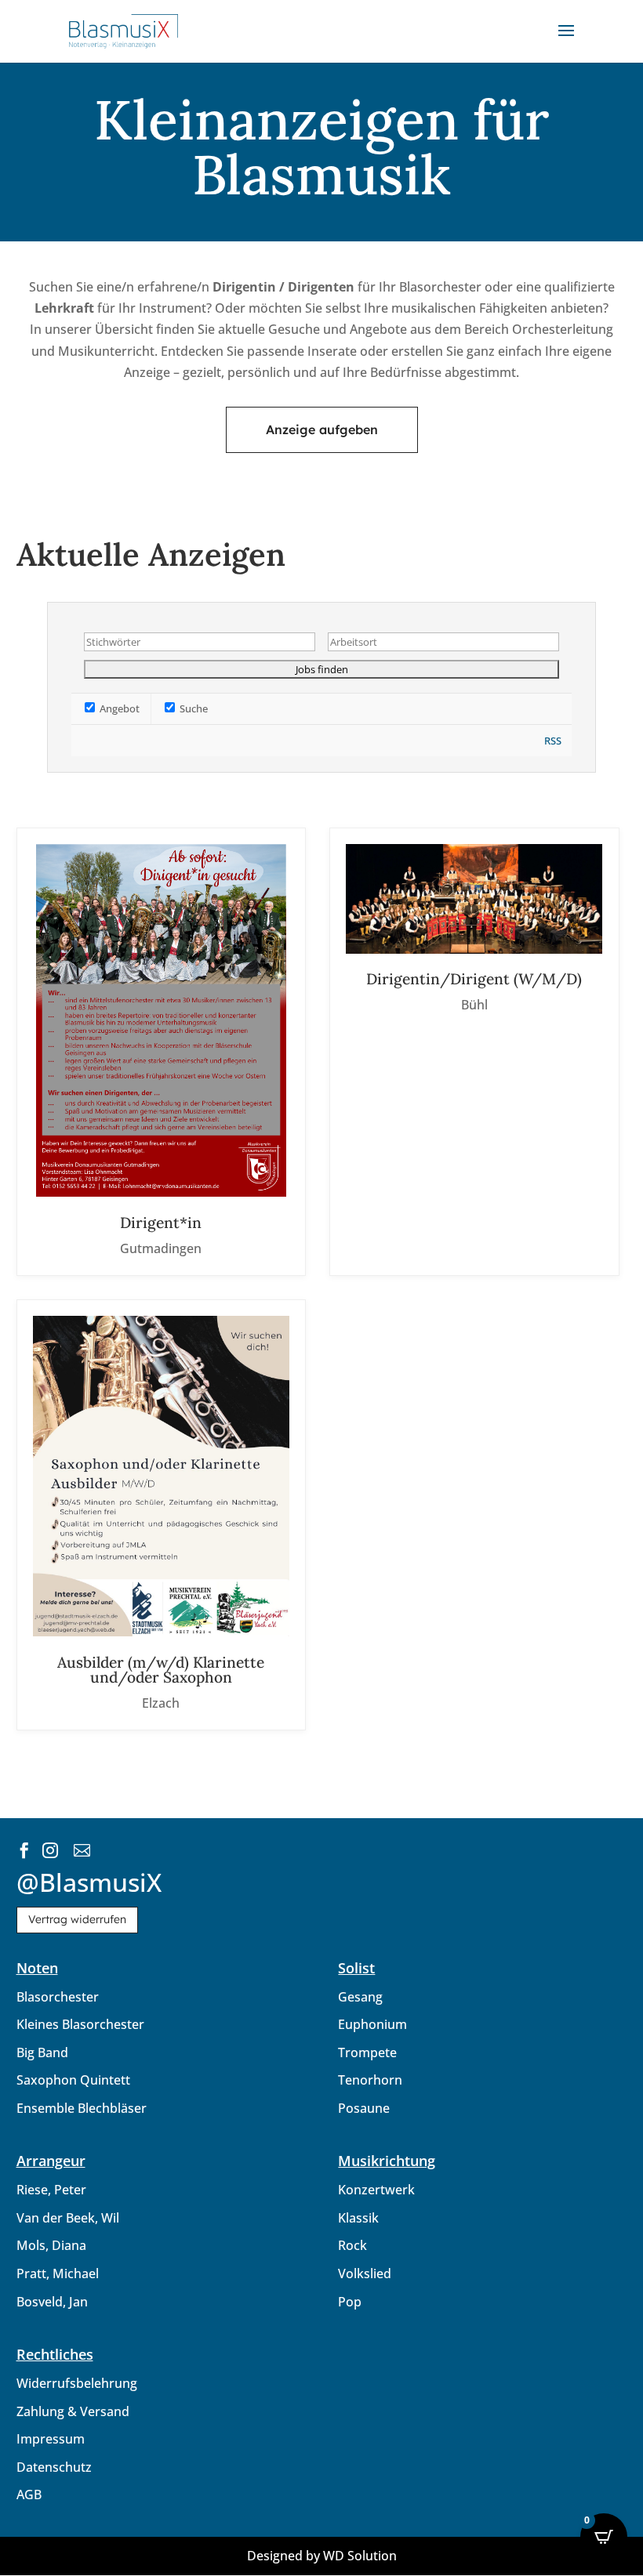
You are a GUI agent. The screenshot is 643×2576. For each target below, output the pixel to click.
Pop (350, 2302)
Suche (193, 708)
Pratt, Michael (58, 2273)
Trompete (367, 2052)
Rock (352, 2245)
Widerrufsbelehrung (77, 2383)
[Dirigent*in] (162, 1052)
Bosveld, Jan (52, 2302)
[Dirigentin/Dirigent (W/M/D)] (474, 1052)
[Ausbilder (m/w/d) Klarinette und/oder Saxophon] (162, 1515)
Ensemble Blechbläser (82, 2108)
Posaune (364, 2108)
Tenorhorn (370, 2080)
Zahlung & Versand (73, 2411)
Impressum (51, 2439)
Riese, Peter (51, 2190)
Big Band (42, 2052)
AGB (29, 2494)
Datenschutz (54, 2467)
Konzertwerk (376, 2190)
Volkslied (365, 2273)
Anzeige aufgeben (322, 429)
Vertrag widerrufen (77, 1919)
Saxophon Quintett (73, 2080)
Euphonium (372, 2024)
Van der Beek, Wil (68, 2218)
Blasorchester (58, 1997)
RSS (553, 741)
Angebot (118, 708)
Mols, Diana (51, 2245)
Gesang (360, 1997)
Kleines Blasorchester (80, 2024)
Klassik (358, 2218)
